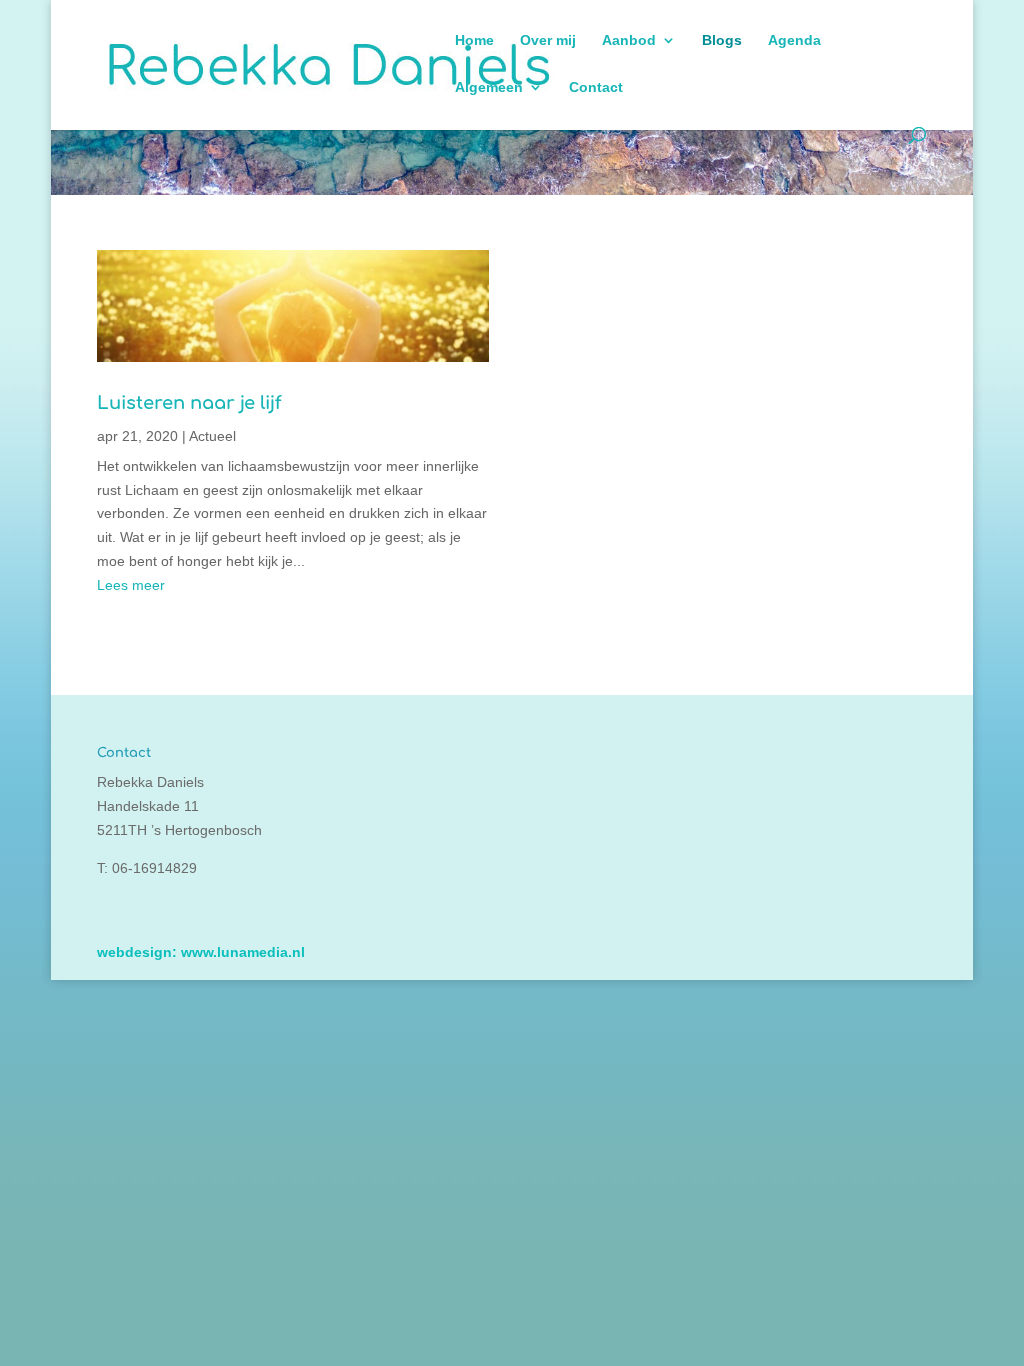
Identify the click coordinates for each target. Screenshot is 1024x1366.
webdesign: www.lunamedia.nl (201, 952)
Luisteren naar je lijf (189, 403)
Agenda (794, 40)
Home (474, 40)
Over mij (548, 40)
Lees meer (131, 585)
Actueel (212, 436)
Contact (596, 87)
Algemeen (489, 87)
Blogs (722, 40)
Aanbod (629, 40)
